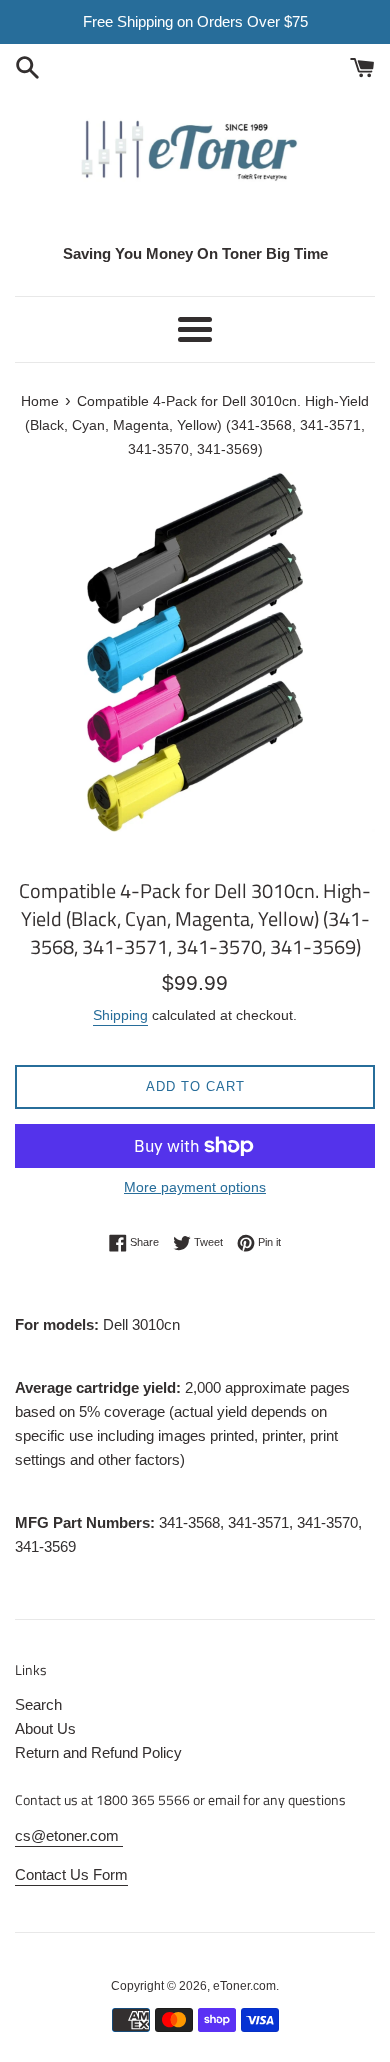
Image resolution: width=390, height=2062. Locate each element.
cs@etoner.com (69, 1835)
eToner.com (244, 1986)
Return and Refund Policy (98, 1752)
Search (38, 1704)
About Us (45, 1728)
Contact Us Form (71, 1874)
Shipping (120, 1015)
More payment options (195, 1187)
